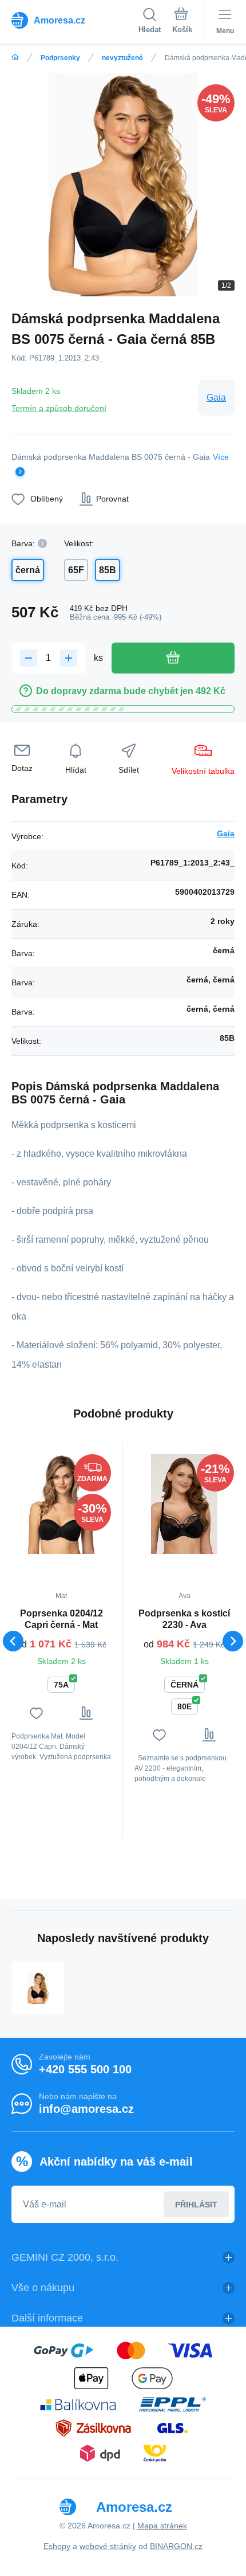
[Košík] (182, 22)
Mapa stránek (162, 2526)
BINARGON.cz (176, 2546)
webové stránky (108, 2546)
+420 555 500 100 (85, 2069)
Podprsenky (60, 58)
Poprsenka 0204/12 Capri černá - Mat (61, 1619)
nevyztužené (122, 58)
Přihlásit (196, 2205)
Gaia (216, 398)
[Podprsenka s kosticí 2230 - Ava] (184, 1504)
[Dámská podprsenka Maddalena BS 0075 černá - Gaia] (38, 1988)
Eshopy (57, 2546)
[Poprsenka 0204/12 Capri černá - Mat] (61, 1504)
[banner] (75, 20)
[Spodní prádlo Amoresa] (15, 58)
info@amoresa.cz (86, 2109)
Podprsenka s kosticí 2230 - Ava (184, 1619)
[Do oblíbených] (36, 1713)
